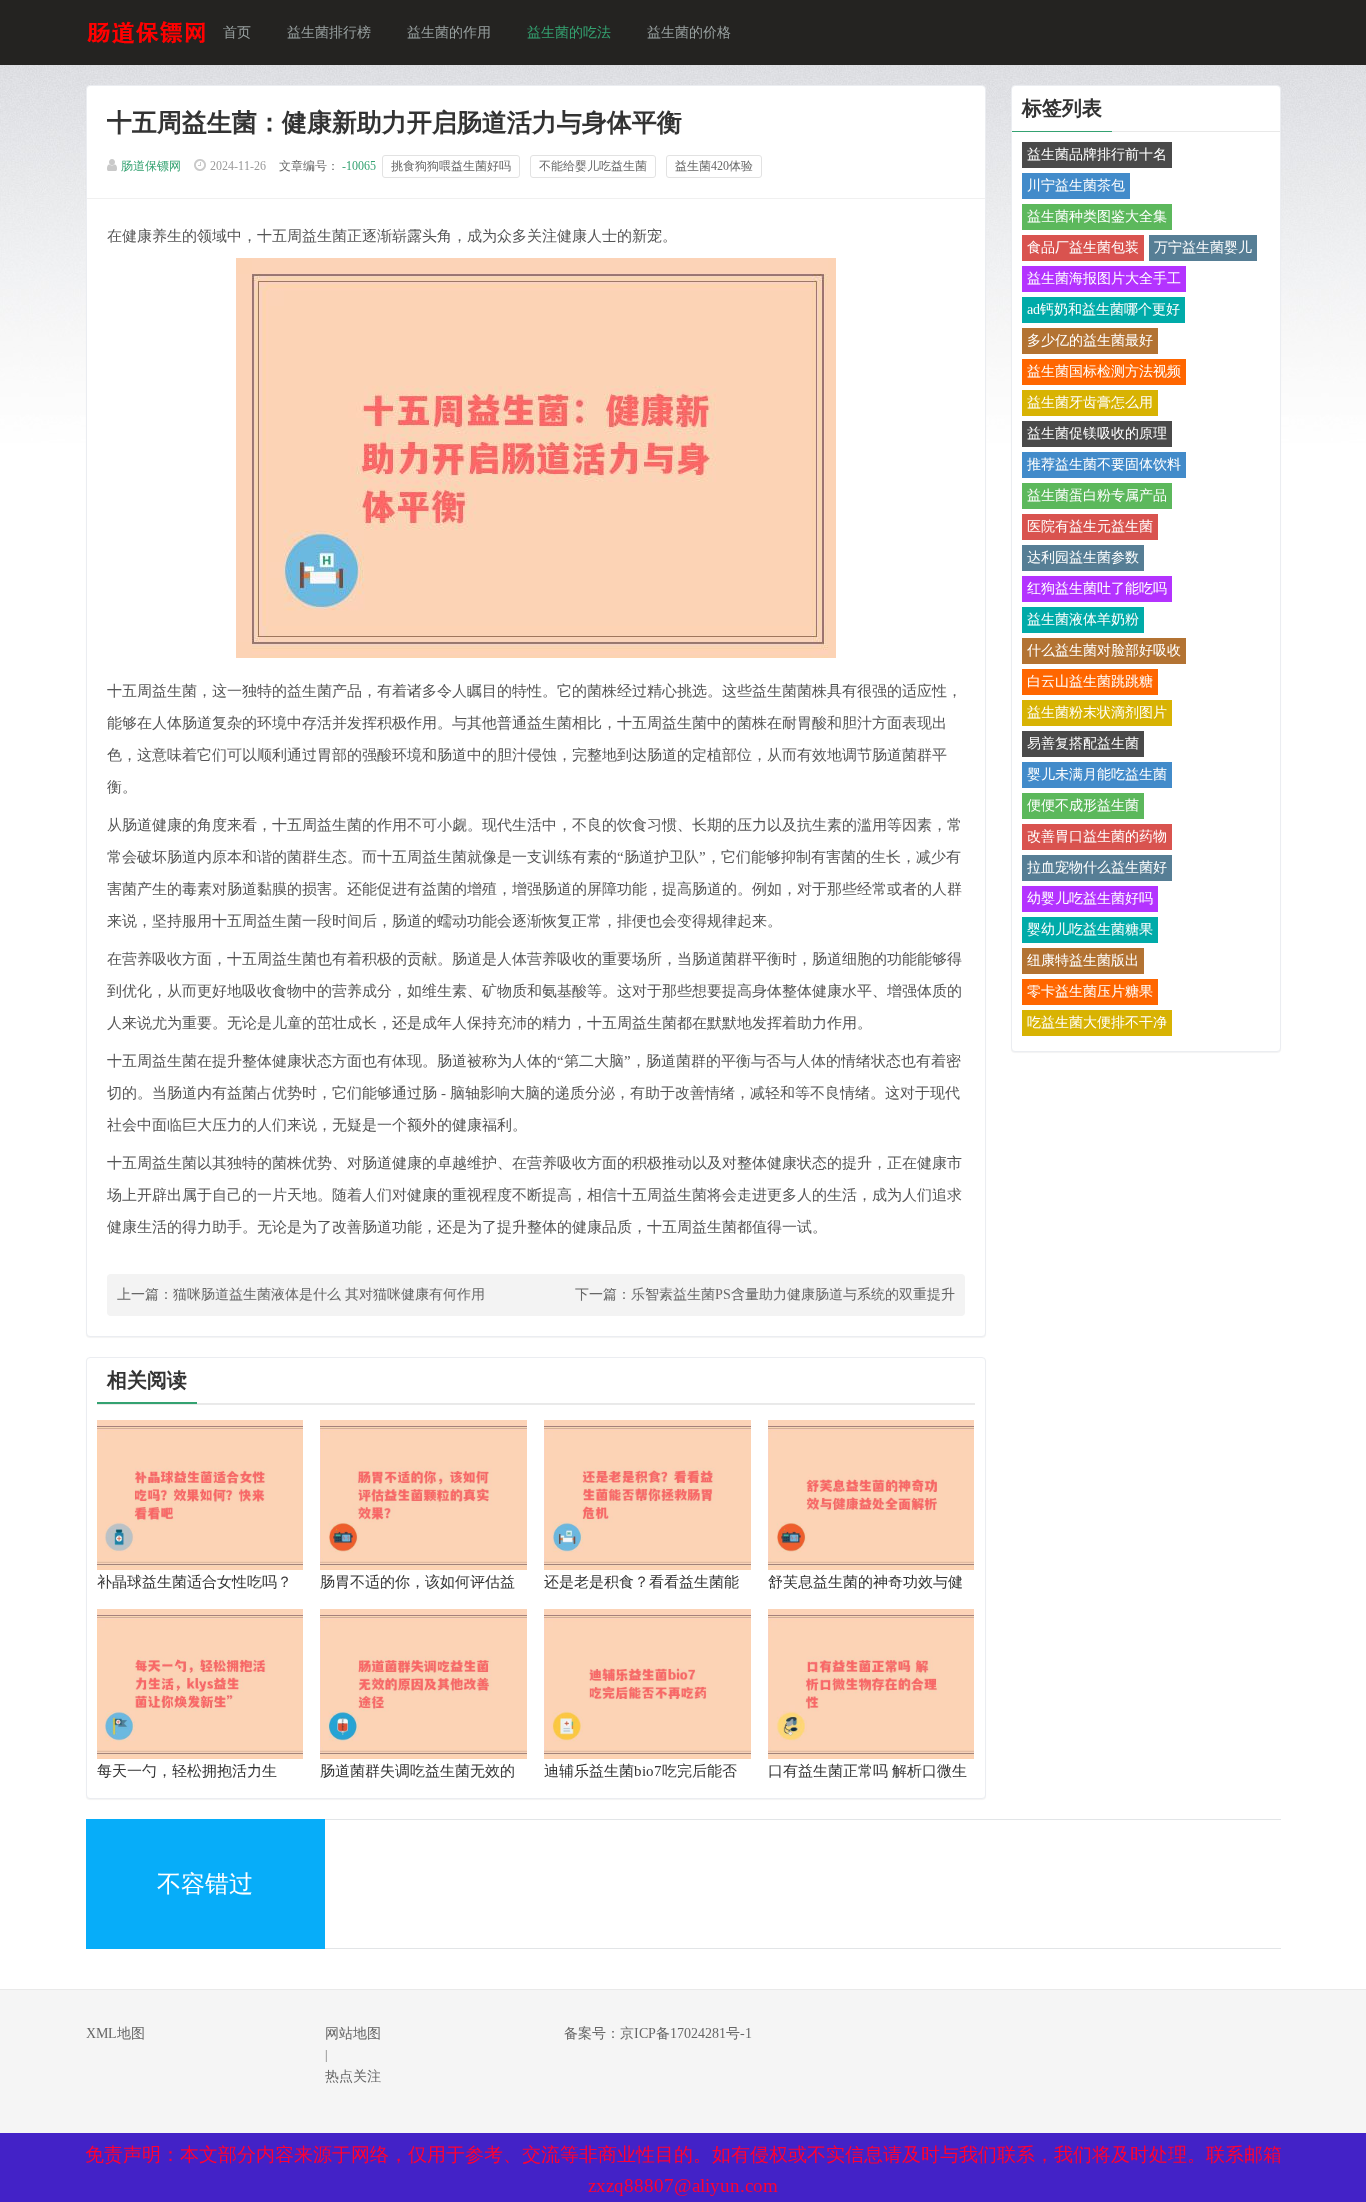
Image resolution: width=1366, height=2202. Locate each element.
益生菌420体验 (714, 166)
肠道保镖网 (151, 166)
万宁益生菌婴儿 (1203, 247)
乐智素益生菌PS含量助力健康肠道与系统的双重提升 (793, 1294)
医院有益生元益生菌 (1090, 526)
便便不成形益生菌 (1083, 805)
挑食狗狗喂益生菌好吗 (451, 166)
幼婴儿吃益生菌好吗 (1090, 898)
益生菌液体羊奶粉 (1083, 619)
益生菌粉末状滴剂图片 (1097, 712)
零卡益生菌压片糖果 (1090, 991)
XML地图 (115, 2033)
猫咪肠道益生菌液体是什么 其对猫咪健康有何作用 (329, 1294)
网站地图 (353, 2033)
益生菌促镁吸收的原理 (1097, 433)
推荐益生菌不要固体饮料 (1104, 464)
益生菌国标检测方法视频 (1104, 371)
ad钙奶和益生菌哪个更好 (1103, 309)
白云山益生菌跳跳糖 (1090, 681)
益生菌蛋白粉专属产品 (1097, 495)
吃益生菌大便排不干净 (1097, 1022)
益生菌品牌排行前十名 (1097, 154)
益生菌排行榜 (329, 32)
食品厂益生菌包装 (1083, 247)
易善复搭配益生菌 (1083, 743)
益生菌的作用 (449, 32)
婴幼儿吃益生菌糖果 (1090, 929)
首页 (237, 32)
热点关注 (353, 2076)
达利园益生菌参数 (1083, 557)
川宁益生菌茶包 (1076, 185)
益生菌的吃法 (569, 32)
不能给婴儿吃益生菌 (593, 166)
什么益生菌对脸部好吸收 (1104, 650)
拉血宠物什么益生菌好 (1097, 867)
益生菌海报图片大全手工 (1104, 278)
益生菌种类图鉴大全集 (1097, 216)
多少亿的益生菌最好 (1090, 340)
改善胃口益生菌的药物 (1097, 836)
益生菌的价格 (689, 32)
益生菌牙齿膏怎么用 (1090, 402)
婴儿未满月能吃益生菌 (1097, 774)
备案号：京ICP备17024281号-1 (658, 2033)
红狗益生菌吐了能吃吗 (1097, 588)
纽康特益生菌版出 (1083, 960)
